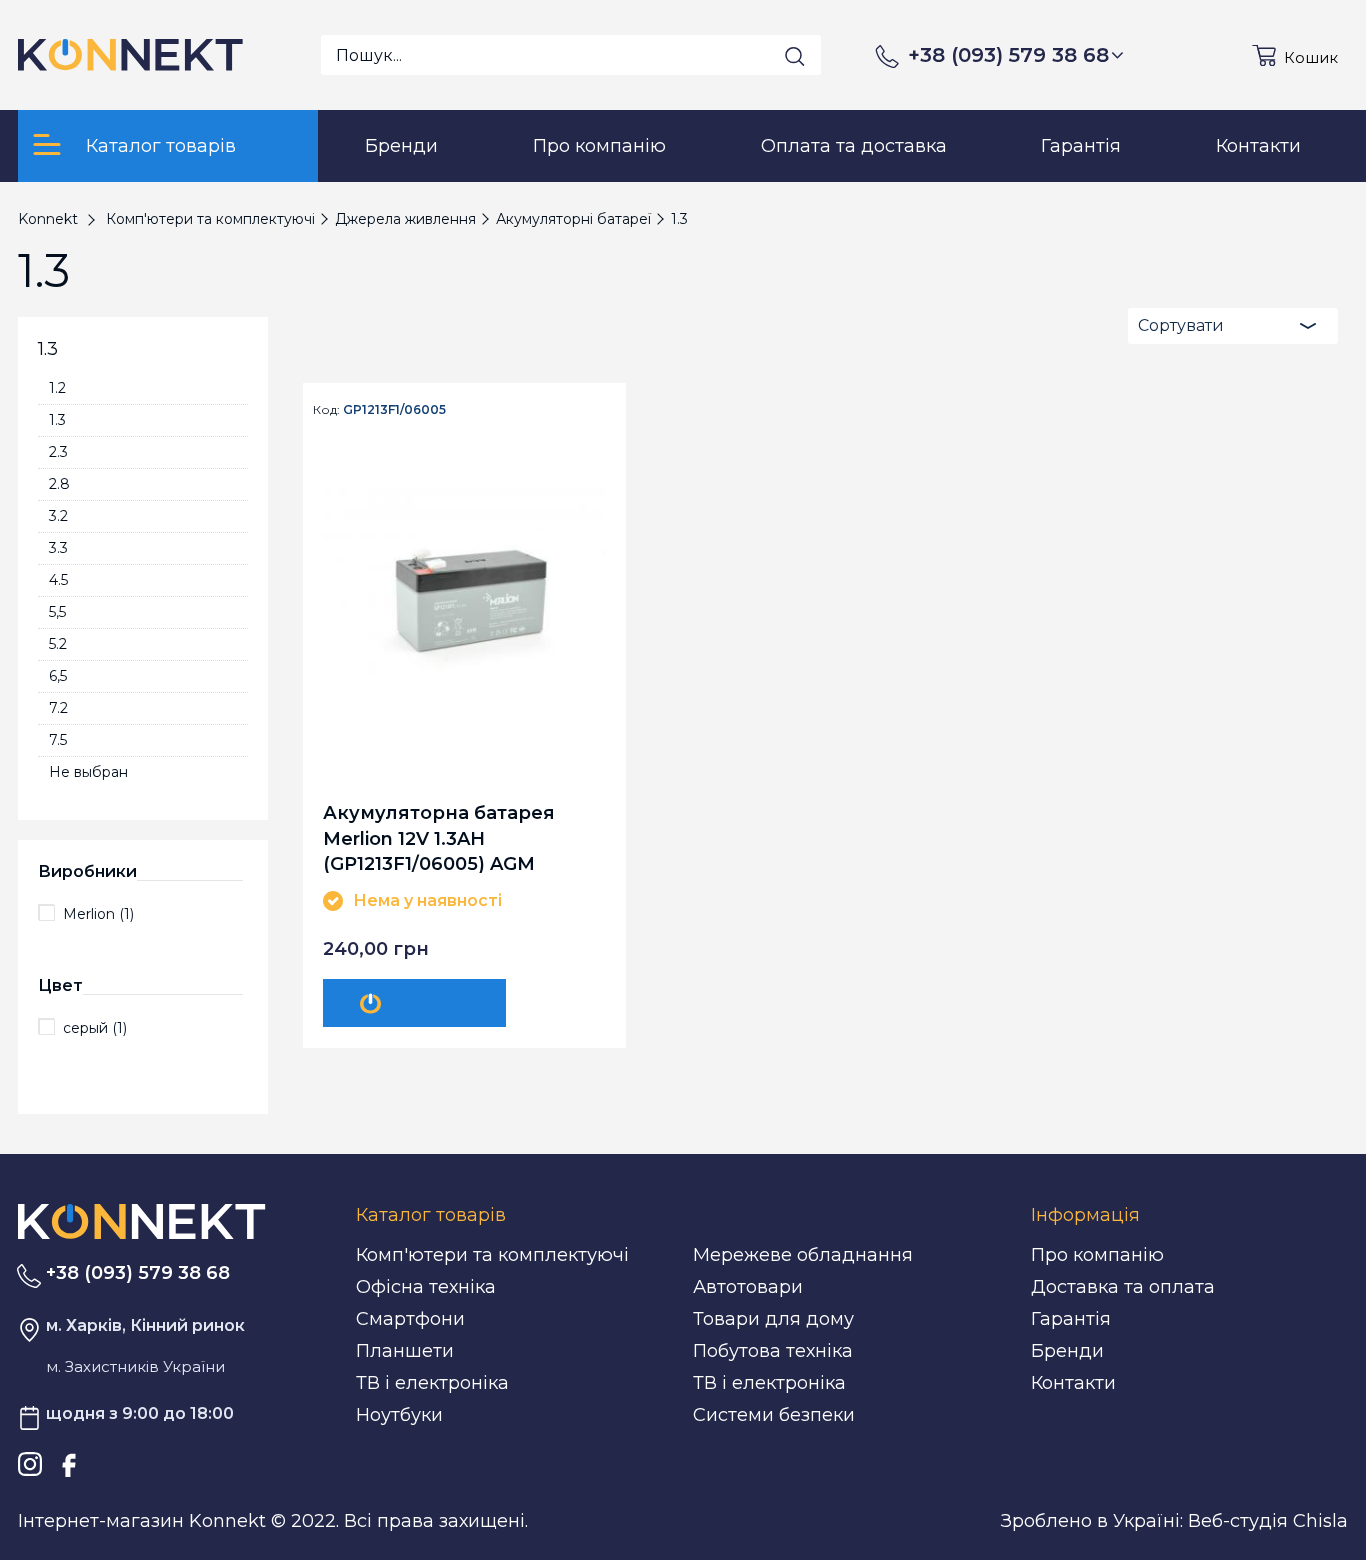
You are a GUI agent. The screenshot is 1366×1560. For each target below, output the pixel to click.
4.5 (58, 580)
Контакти (1073, 1383)
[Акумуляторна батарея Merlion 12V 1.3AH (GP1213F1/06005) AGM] (464, 599)
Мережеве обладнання (803, 1255)
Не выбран (88, 772)
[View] (414, 1003)
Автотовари (748, 1287)
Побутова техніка (773, 1351)
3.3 (58, 548)
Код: (326, 410)
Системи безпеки (774, 1415)
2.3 (58, 452)
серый (95, 1028)
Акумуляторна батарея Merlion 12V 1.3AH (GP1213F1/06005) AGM (439, 837)
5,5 (57, 612)
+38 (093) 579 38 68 (1008, 55)
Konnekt (48, 219)
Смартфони (410, 1319)
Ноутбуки (399, 1415)
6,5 (58, 676)
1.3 (57, 420)
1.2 (57, 388)
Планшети (405, 1351)
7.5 (58, 740)
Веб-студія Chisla (1268, 1521)
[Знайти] (795, 56)
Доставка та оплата (1123, 1287)
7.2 (58, 708)
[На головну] (142, 1220)
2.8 (59, 484)
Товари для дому (773, 1319)
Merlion (98, 914)
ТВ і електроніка (432, 1383)
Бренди (1067, 1351)
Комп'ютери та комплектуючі (492, 1255)
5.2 (58, 644)
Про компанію (1097, 1255)
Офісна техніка (426, 1287)
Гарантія (1071, 1319)
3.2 (58, 516)
